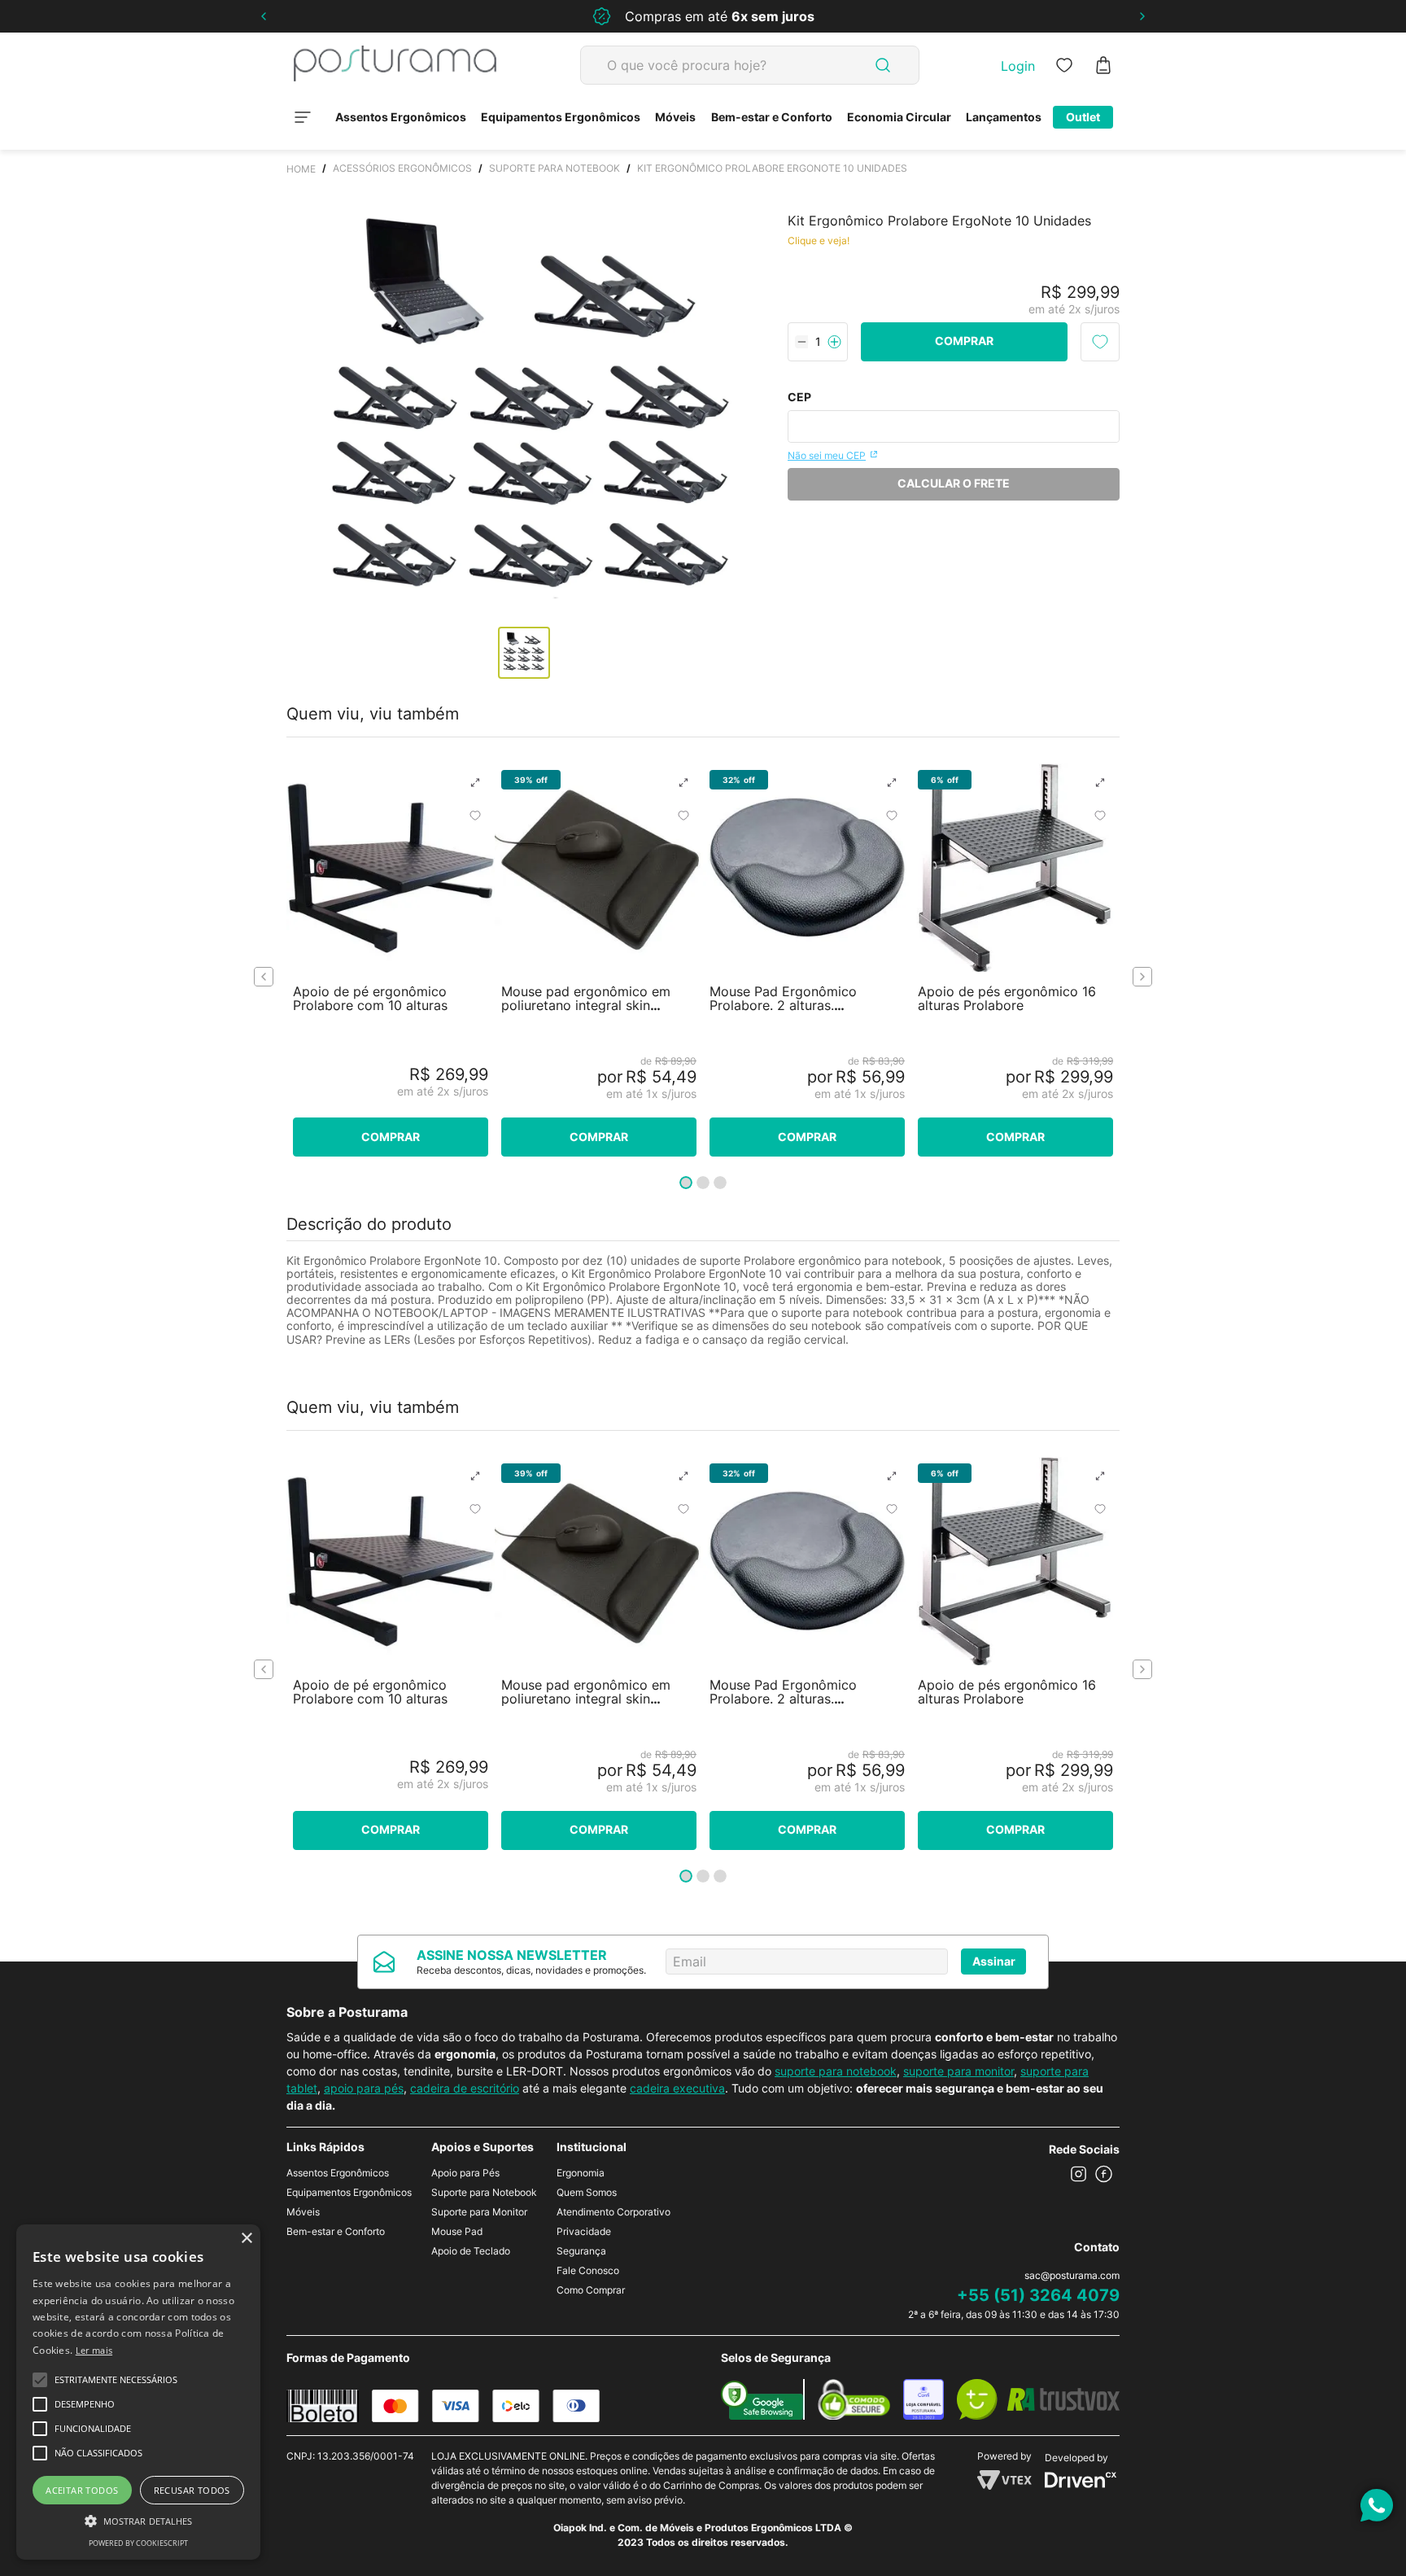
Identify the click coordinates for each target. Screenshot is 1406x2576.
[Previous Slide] (264, 16)
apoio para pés (364, 2088)
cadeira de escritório (465, 2088)
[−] (801, 342)
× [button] (246, 2239)
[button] (475, 783)
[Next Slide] (1142, 16)
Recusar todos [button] (192, 2490)
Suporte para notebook (555, 168)
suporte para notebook (836, 2071)
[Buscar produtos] (883, 65)
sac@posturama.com (1072, 2275)
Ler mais (94, 2350)
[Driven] (1081, 2483)
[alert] (138, 2392)
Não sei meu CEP (827, 455)
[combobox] (750, 65)
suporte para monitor (958, 2071)
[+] (834, 342)
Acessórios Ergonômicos (402, 168)
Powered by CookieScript (138, 2543)
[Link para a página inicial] (301, 168)
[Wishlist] (1064, 65)
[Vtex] (1004, 2485)
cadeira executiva (677, 2088)
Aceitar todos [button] (82, 2490)
